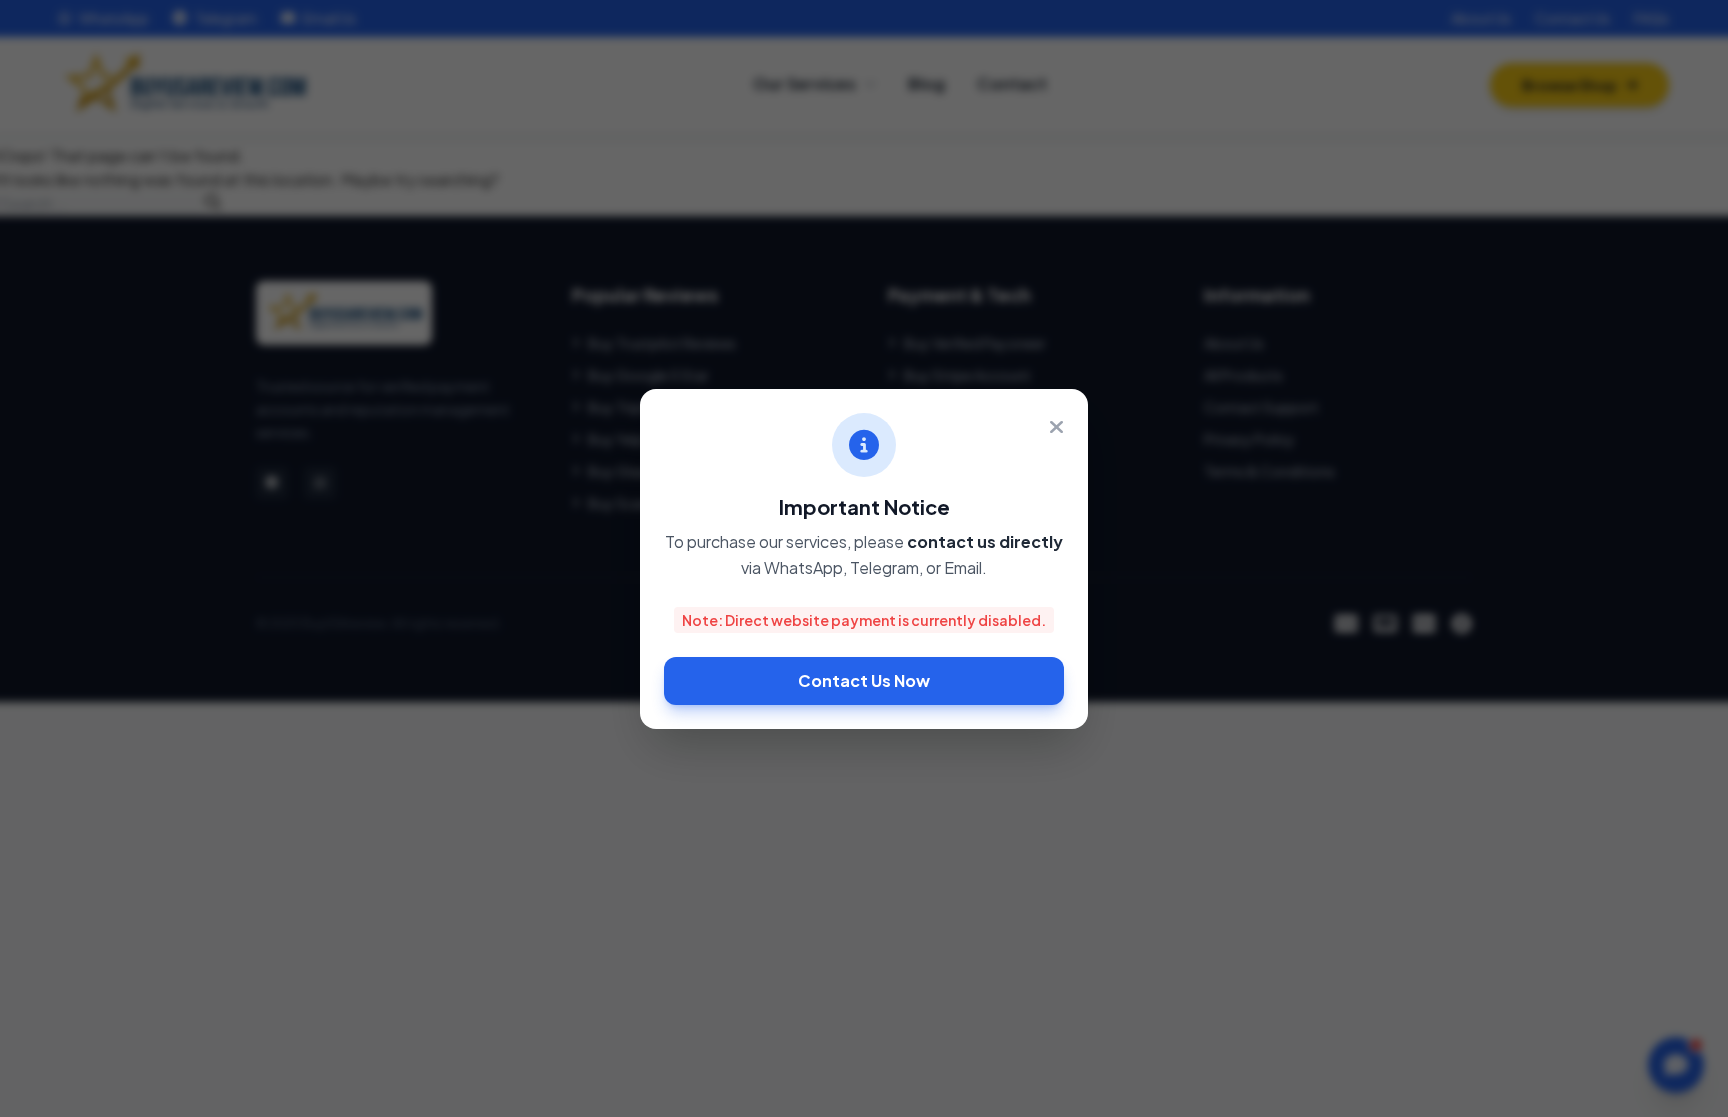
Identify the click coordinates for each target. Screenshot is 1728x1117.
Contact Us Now (864, 680)
